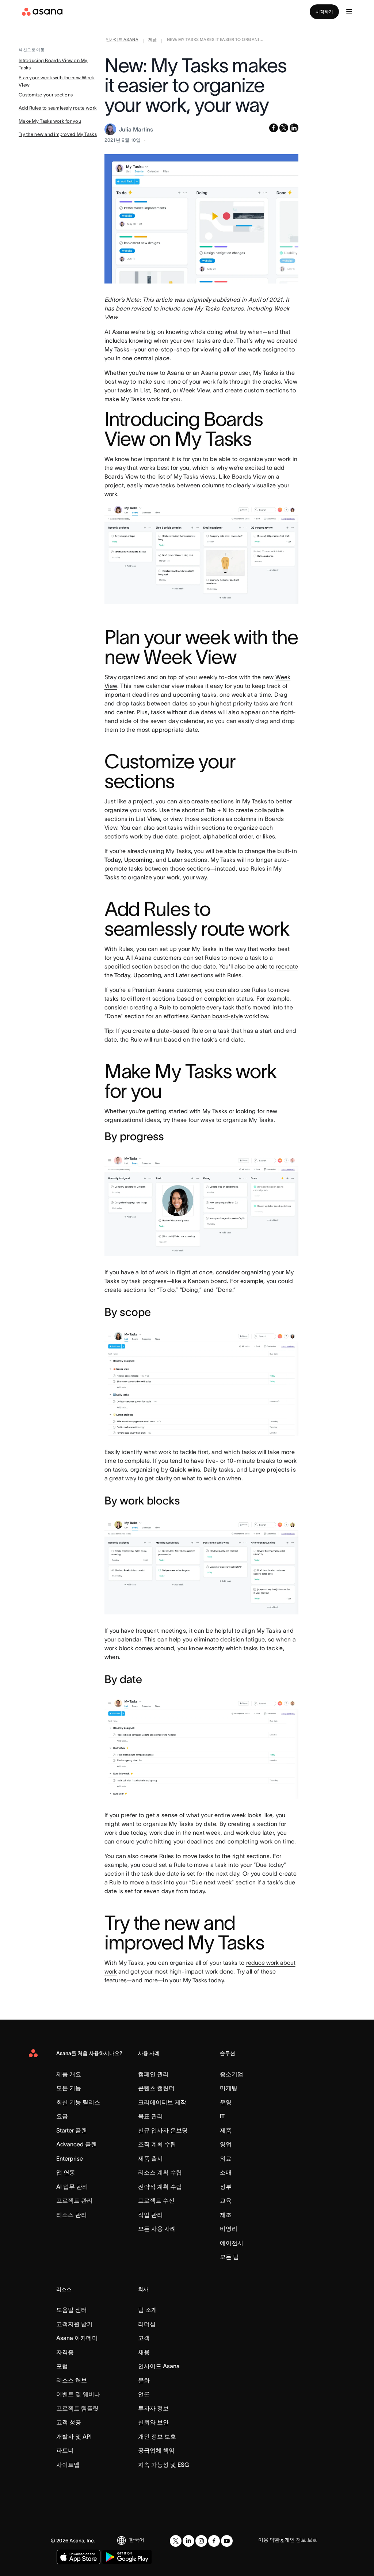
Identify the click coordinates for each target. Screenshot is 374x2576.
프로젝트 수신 (156, 2200)
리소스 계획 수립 (160, 2172)
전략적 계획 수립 (160, 2187)
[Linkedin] (188, 2541)
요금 (62, 2116)
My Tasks (195, 1980)
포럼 (62, 2366)
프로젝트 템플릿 (77, 2408)
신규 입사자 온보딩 (163, 2130)
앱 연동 (66, 2172)
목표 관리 (150, 2116)
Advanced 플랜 (77, 2144)
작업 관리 (150, 2215)
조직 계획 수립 (157, 2144)
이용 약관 (269, 2540)
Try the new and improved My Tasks (58, 134)
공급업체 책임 (156, 2450)
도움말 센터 (72, 2310)
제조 (226, 2215)
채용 (144, 2352)
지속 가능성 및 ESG (163, 2465)
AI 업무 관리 (72, 2187)
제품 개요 (69, 2074)
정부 (226, 2187)
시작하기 (324, 12)
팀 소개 (148, 2310)
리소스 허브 (72, 2380)
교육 (226, 2200)
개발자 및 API (74, 2436)
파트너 (65, 2450)
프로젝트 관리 (75, 2200)
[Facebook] (214, 2541)
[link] (122, 41)
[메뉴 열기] (349, 12)
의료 (226, 2158)
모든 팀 (229, 2257)
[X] (176, 2541)
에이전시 (232, 2243)
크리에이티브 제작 (162, 2102)
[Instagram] (201, 2541)
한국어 (137, 2540)
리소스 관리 (72, 2215)
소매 (226, 2172)
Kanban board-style (217, 1016)
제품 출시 (150, 2158)
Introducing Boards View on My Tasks (53, 64)
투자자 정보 (153, 2408)
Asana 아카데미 (77, 2338)
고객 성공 (69, 2422)
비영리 (229, 2229)
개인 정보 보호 (157, 2436)
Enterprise (70, 2158)
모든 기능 (69, 2088)
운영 (226, 2102)
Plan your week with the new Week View (56, 81)
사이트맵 (68, 2465)
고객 (144, 2338)
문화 (144, 2380)
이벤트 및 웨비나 (78, 2394)
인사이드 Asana (159, 2366)
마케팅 (229, 2088)
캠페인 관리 (153, 2074)
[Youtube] (227, 2541)
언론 (144, 2394)
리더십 (147, 2324)
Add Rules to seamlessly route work (58, 108)
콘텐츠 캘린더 (156, 2088)
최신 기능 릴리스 (78, 2102)
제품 (226, 2130)
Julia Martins (136, 129)
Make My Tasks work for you (50, 121)
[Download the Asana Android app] (127, 2557)
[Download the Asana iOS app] (79, 2557)
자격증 (65, 2352)
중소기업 (232, 2074)
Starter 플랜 (72, 2130)
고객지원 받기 (75, 2324)
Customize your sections (46, 95)
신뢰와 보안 (153, 2422)
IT (222, 2116)
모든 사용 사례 (157, 2229)
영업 (226, 2144)
